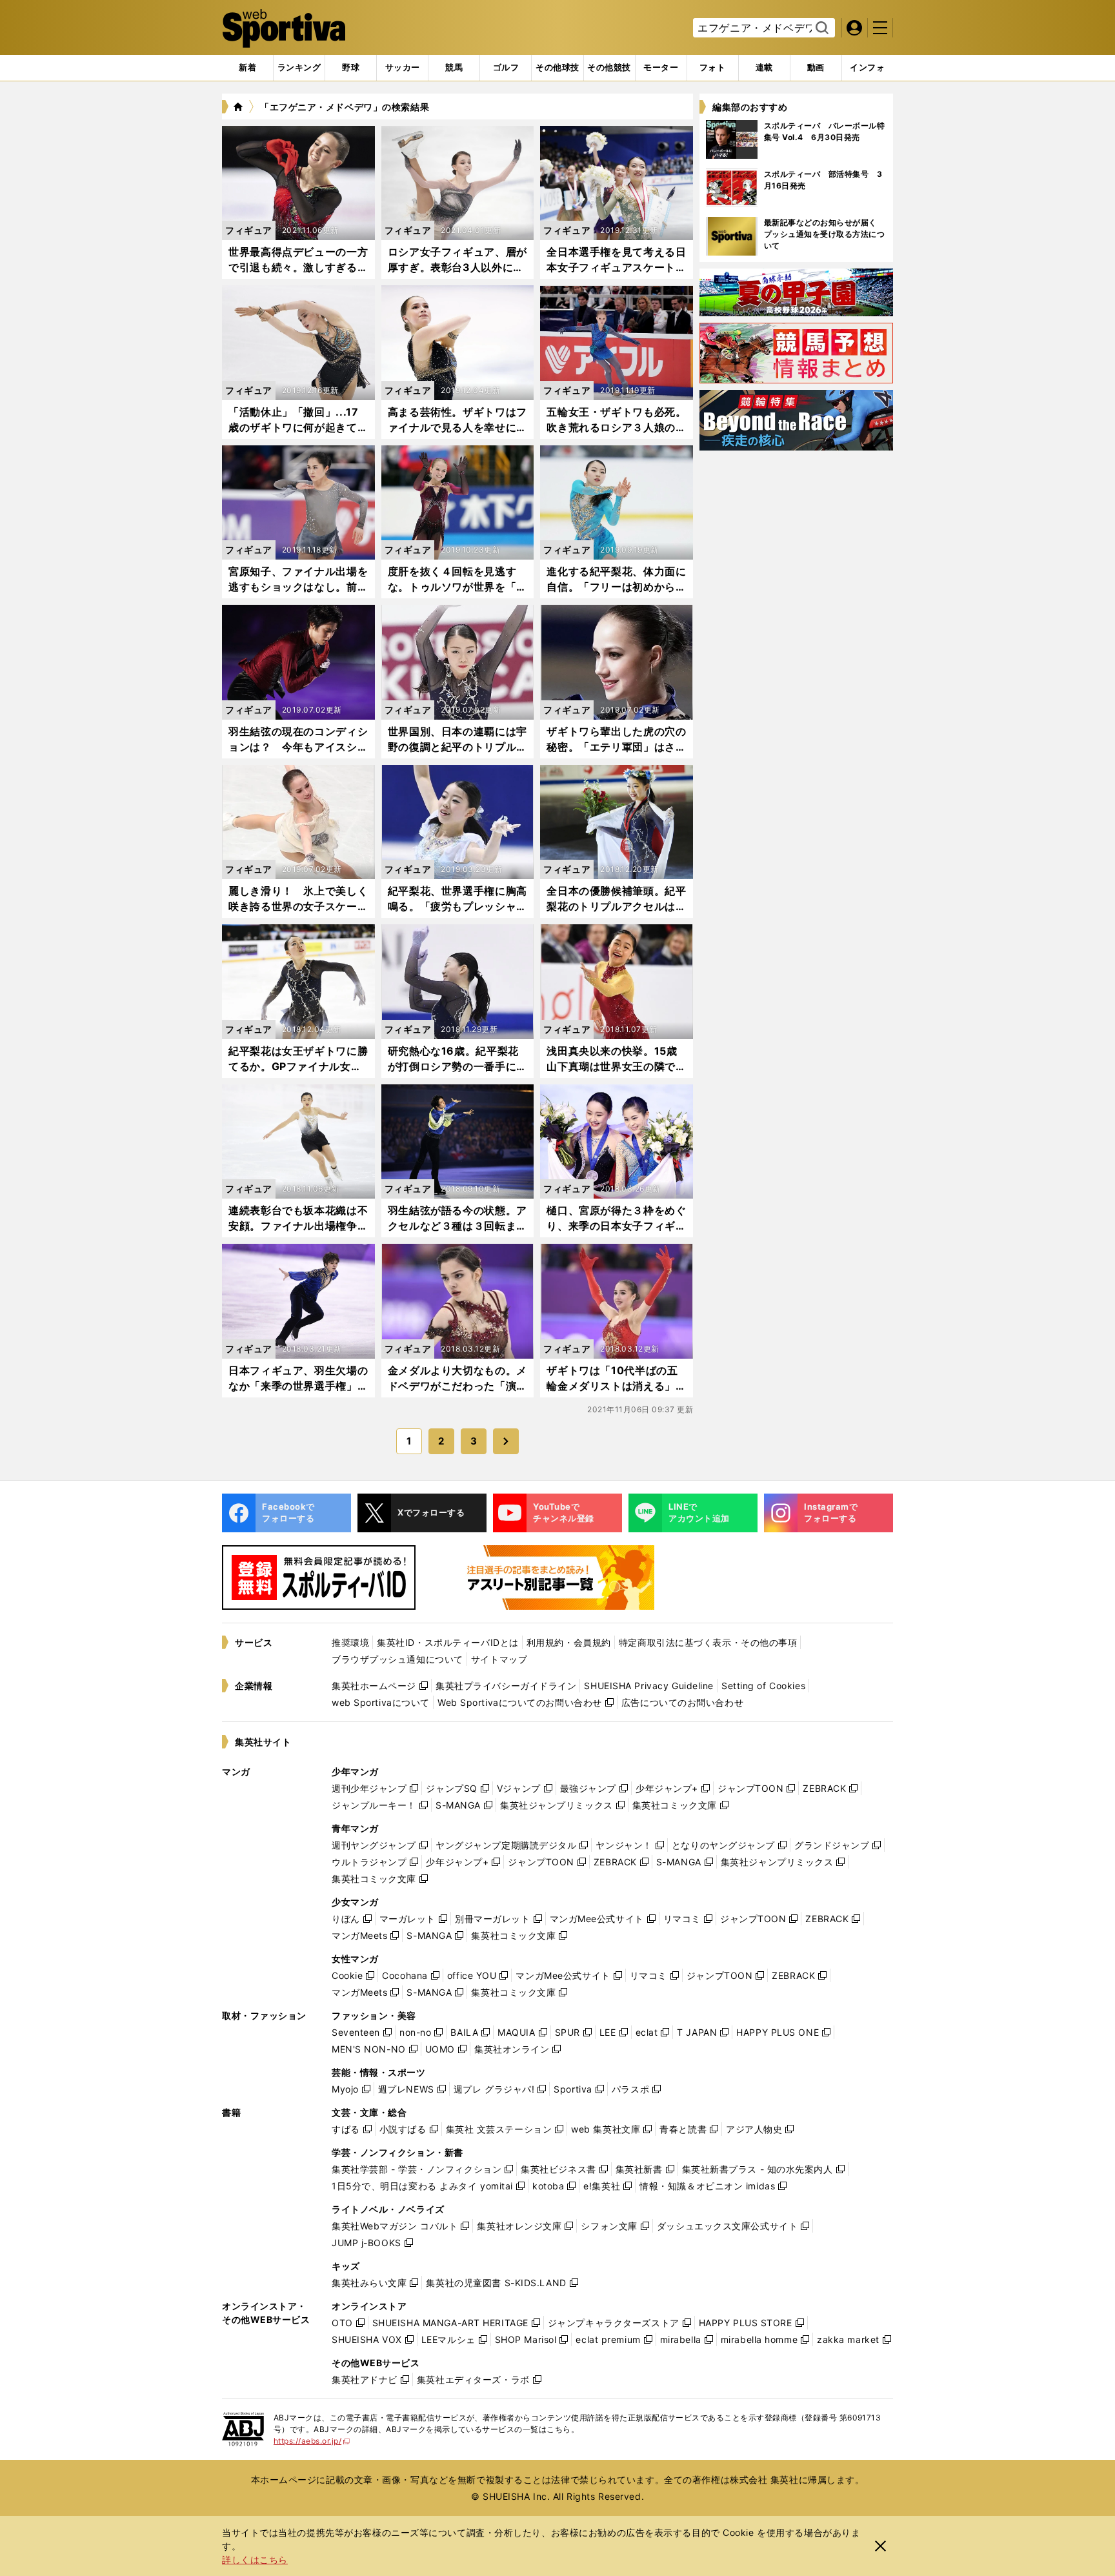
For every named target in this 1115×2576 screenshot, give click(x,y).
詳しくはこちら (255, 2560)
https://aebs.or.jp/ (312, 2441)
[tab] (351, 68)
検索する (820, 28)
